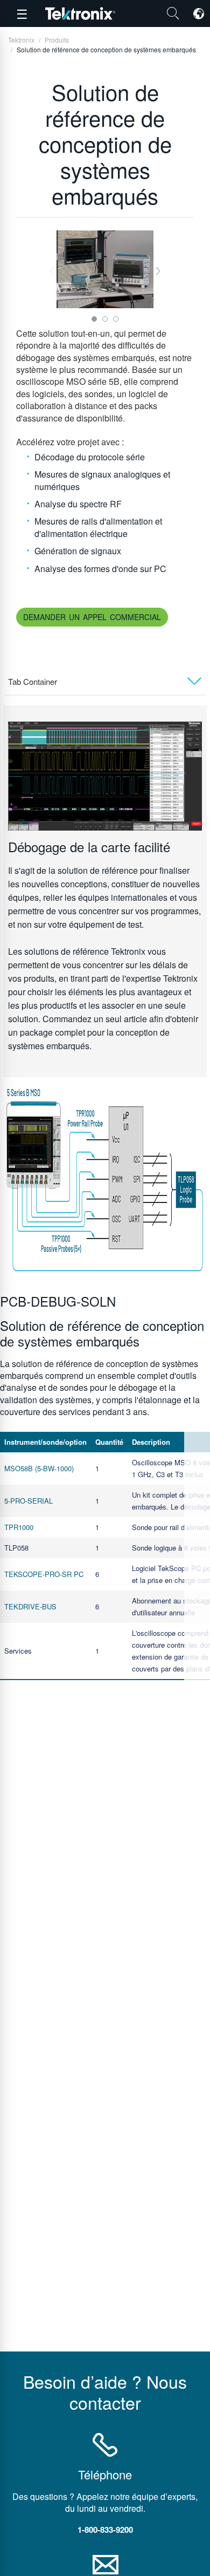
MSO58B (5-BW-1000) (39, 1468)
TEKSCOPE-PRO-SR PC (44, 1574)
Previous (52, 271)
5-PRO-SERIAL (29, 1501)
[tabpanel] (105, 269)
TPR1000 (19, 1527)
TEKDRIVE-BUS (30, 1606)
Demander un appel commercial (92, 617)
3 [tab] (116, 319)
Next (158, 271)
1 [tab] (94, 319)
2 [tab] (105, 319)
